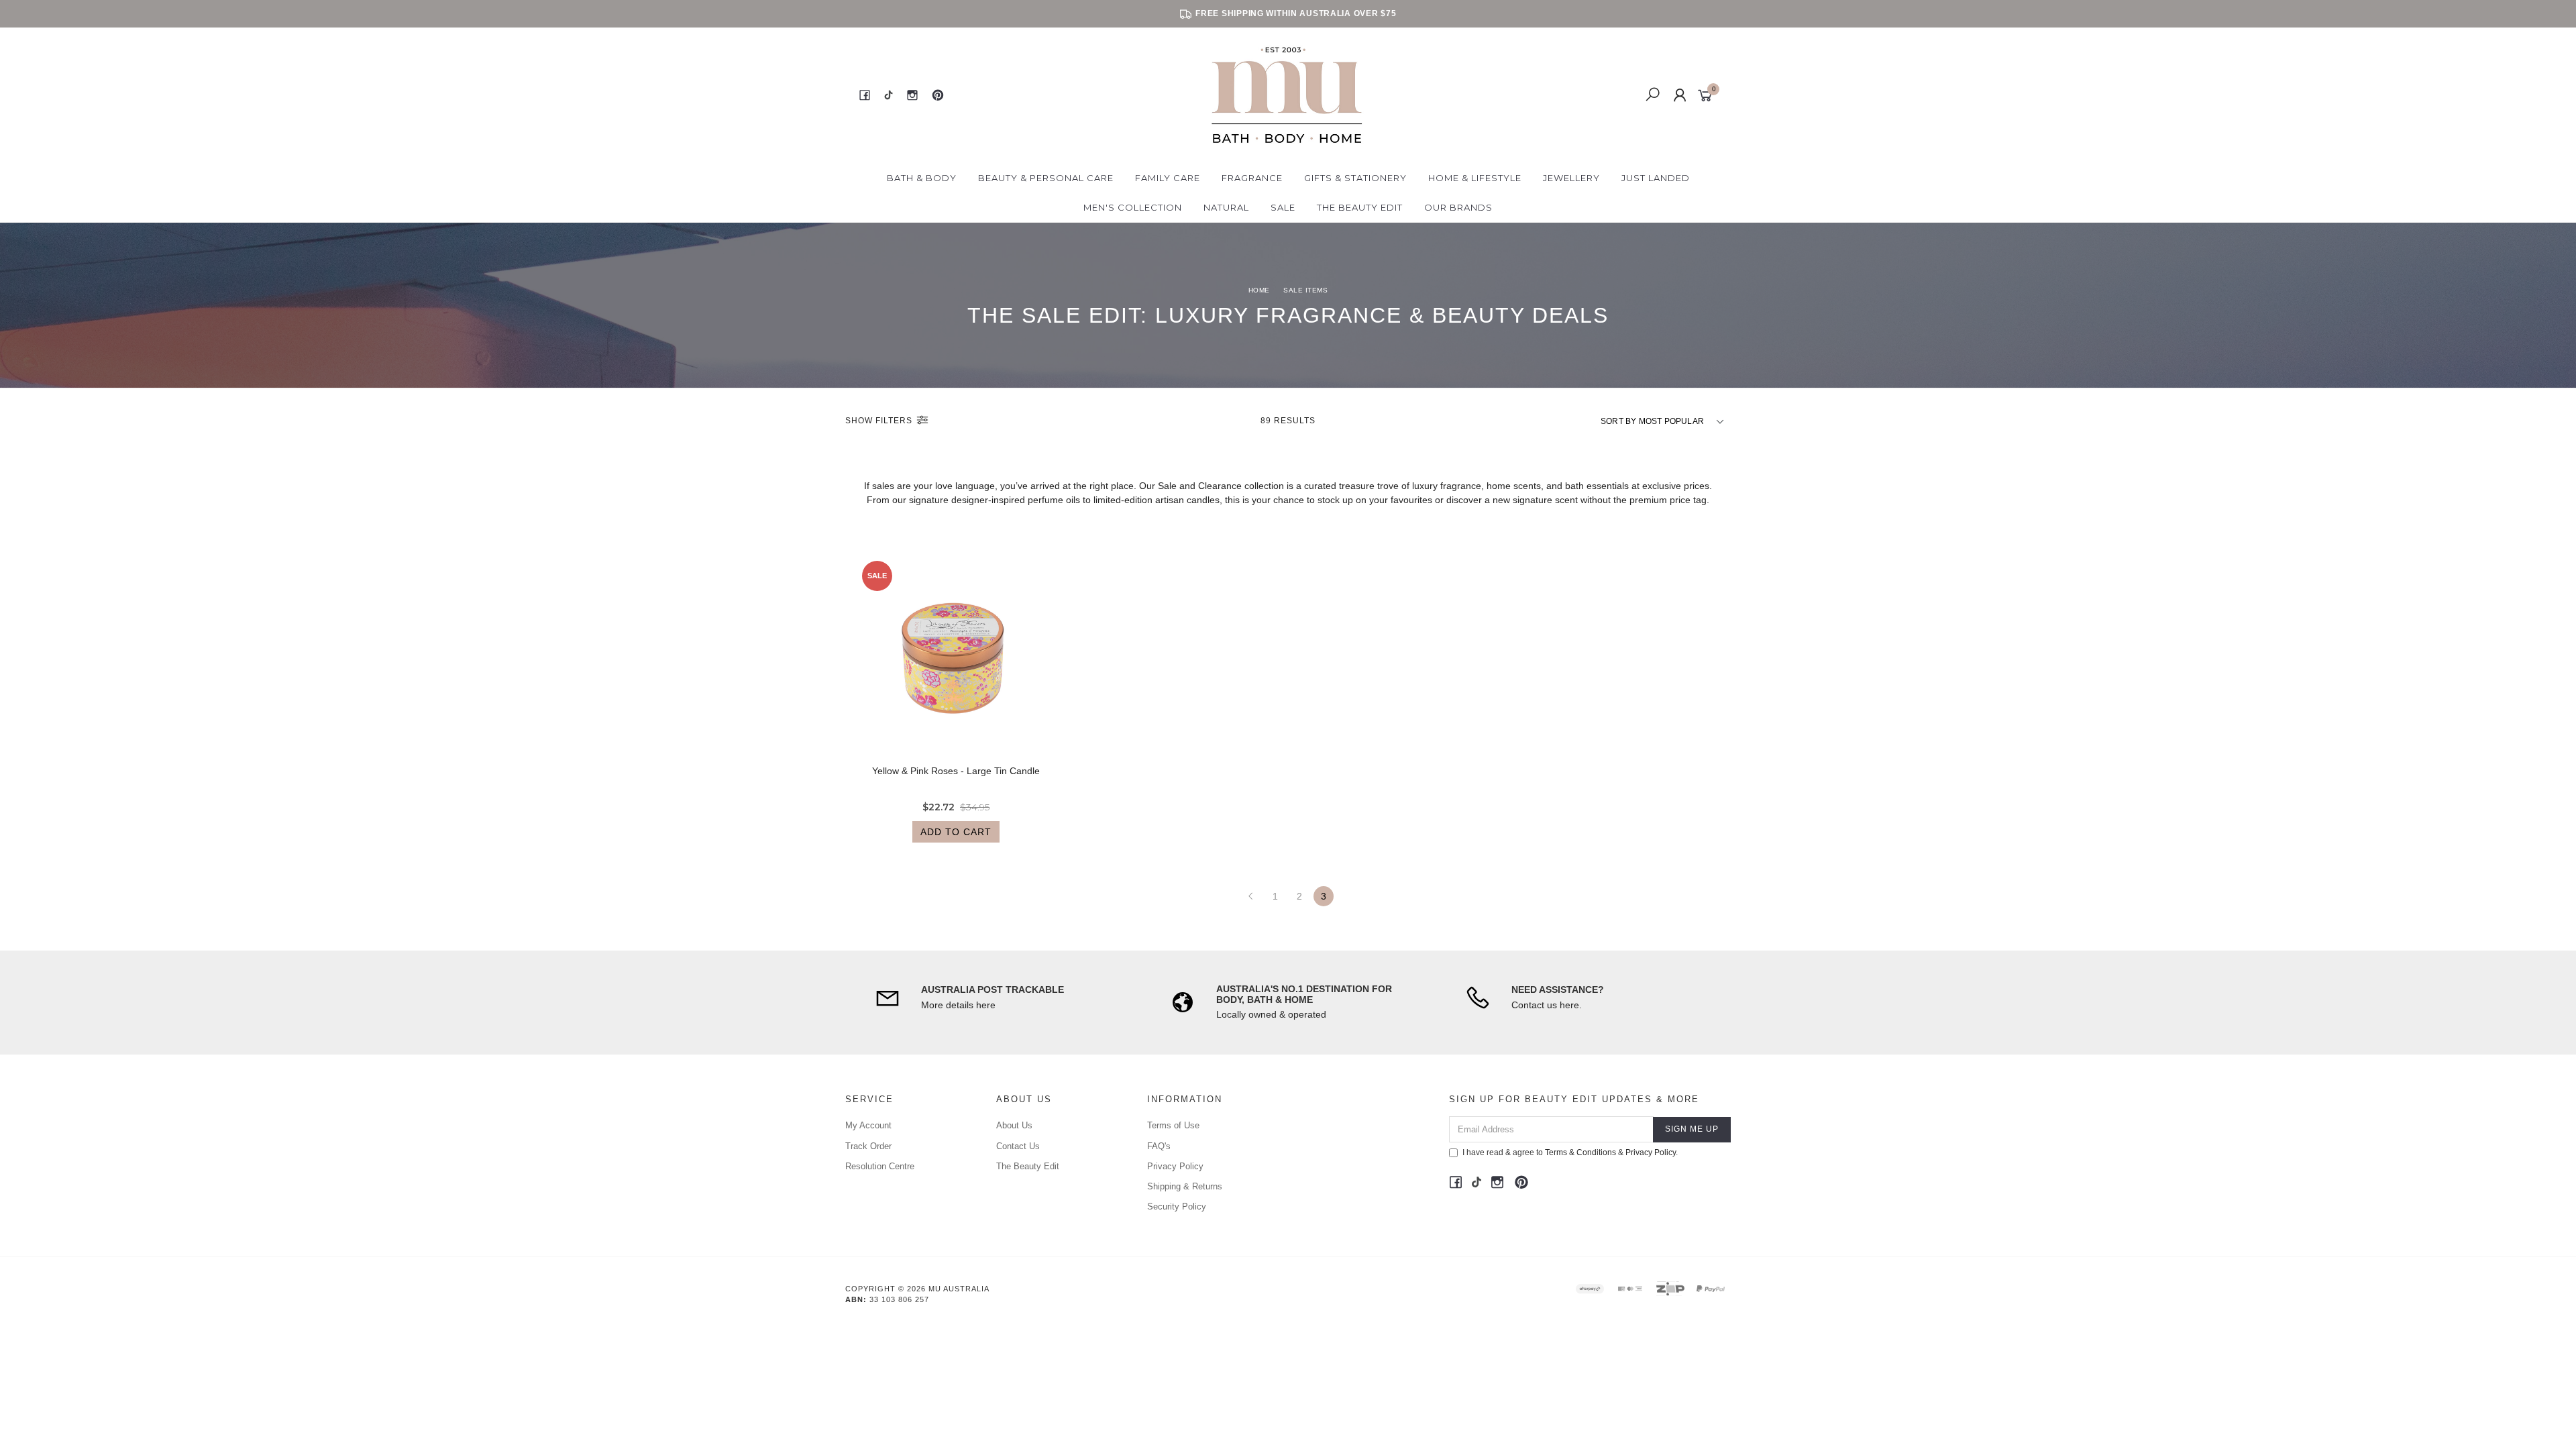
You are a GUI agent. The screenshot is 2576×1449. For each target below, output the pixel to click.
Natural (1226, 207)
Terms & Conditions (1580, 1152)
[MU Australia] (1287, 95)
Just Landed (1656, 178)
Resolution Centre (880, 1166)
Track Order (868, 1146)
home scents (1514, 486)
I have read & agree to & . (1570, 1152)
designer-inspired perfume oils (1016, 500)
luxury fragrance (1447, 486)
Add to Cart (956, 832)
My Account (868, 1125)
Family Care (1168, 178)
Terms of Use (1173, 1125)
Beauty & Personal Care (1046, 178)
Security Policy (1177, 1206)
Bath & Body (922, 178)
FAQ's (1159, 1146)
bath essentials (1597, 486)
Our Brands (1458, 207)
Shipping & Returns (1185, 1186)
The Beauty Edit (1360, 207)
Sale (1283, 207)
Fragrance (1252, 178)
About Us (1014, 1125)
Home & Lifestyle (1475, 178)
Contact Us (1018, 1146)
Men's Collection (1133, 207)
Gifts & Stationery (1355, 178)
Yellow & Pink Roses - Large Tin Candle (956, 771)
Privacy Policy (1175, 1166)
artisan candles (1187, 500)
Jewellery (1571, 178)
